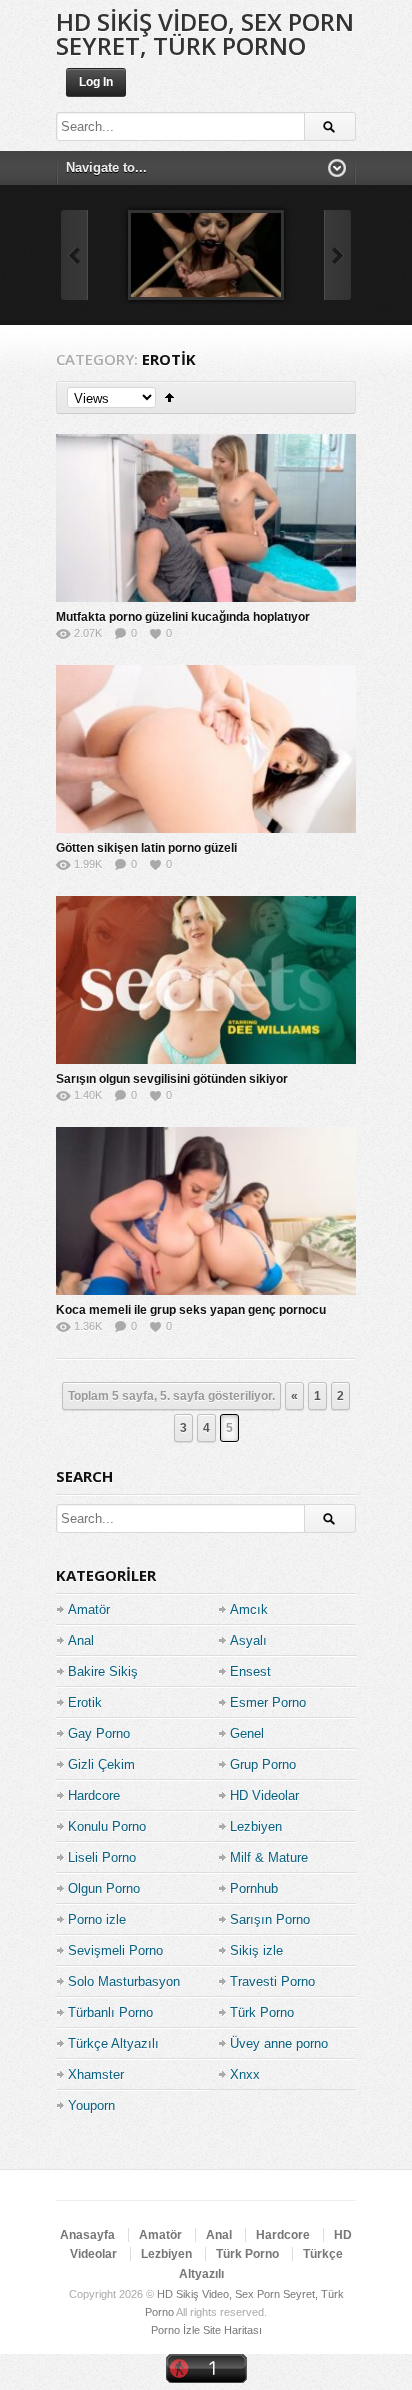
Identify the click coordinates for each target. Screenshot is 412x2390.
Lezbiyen (256, 1826)
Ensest (250, 1671)
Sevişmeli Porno (115, 1950)
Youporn (91, 2105)
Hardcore (94, 1795)
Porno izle (97, 1919)
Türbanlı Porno (110, 2012)
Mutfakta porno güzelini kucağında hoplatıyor (183, 617)
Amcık (249, 1609)
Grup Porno (263, 1764)
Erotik (85, 1702)
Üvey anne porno (279, 2043)
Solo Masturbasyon (124, 1981)
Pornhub (254, 1888)
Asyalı (248, 1640)
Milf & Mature (269, 1857)
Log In (96, 82)
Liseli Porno (102, 1857)
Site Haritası (232, 2330)
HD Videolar (264, 1795)
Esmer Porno (268, 1702)
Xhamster (96, 2074)
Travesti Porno (272, 1981)
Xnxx (245, 2074)
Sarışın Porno (270, 1919)
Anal (81, 1640)
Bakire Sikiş (103, 1671)
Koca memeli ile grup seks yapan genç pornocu (191, 1310)
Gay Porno (99, 1733)
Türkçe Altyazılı (113, 2043)
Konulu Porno (107, 1826)
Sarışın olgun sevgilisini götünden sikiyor (172, 1079)
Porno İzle (175, 2330)
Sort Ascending (169, 397)
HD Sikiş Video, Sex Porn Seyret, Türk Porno (205, 33)
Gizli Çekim (101, 1764)
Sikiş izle (256, 1950)
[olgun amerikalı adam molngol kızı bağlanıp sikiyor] (206, 255)
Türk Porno (262, 2012)
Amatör (89, 1609)
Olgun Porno (104, 1888)
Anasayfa (87, 2235)
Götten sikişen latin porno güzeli (146, 848)
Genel (247, 1733)
